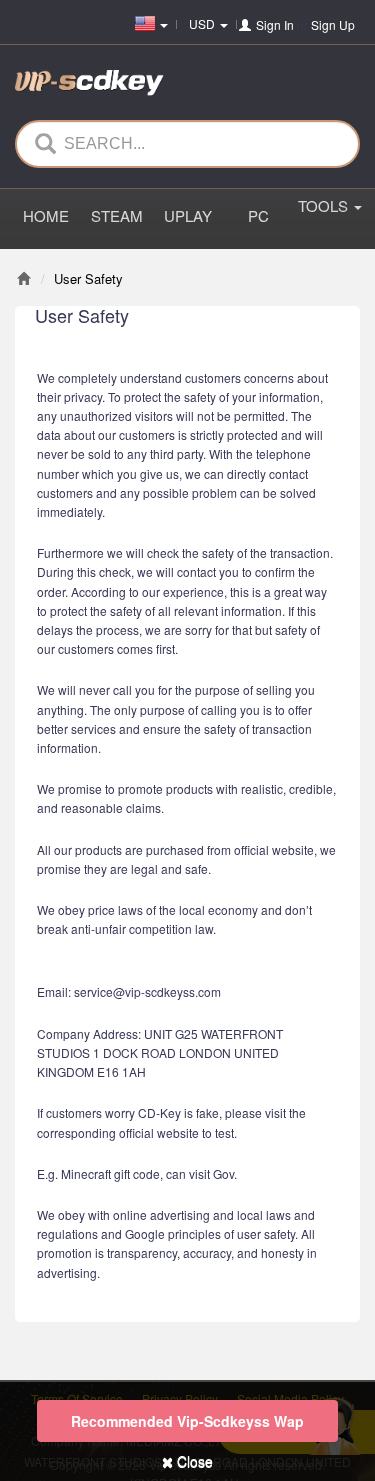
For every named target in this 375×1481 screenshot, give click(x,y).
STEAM (117, 215)
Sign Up (333, 24)
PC (258, 215)
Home (46, 215)
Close (193, 1461)
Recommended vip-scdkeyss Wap (187, 1421)
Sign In (275, 24)
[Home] (23, 278)
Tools (325, 205)
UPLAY (188, 215)
